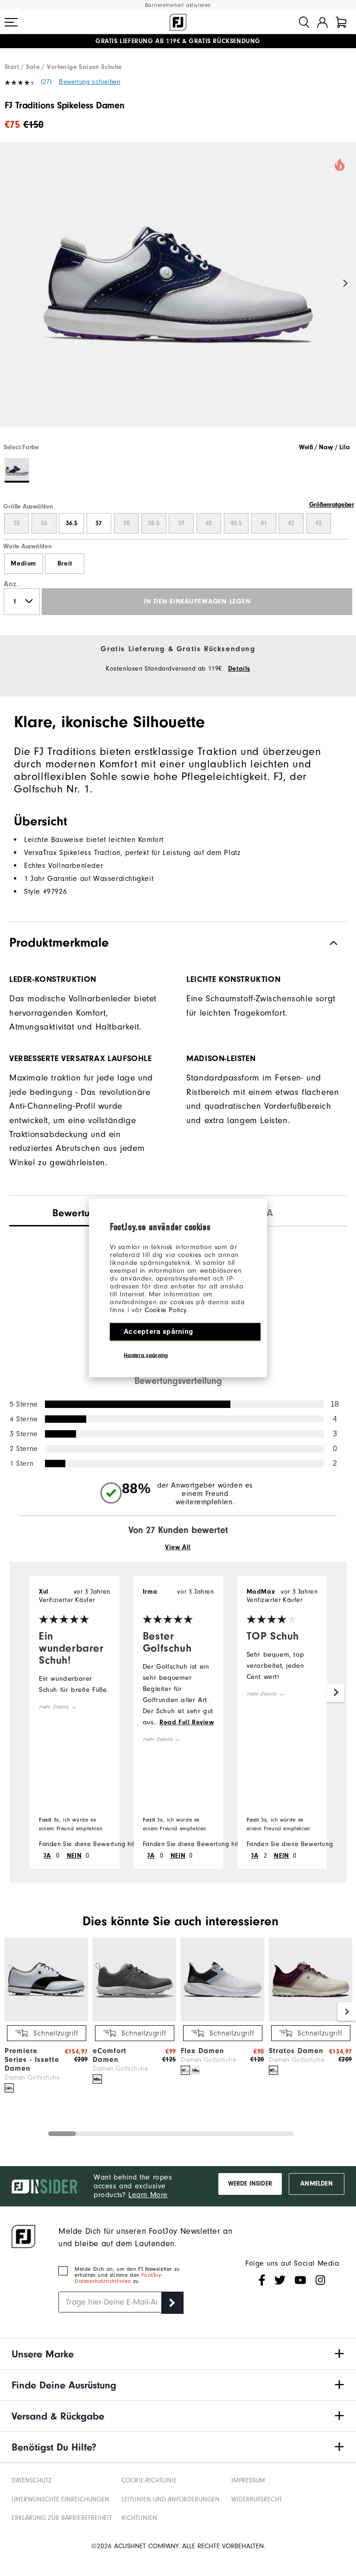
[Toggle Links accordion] (178, 2354)
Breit (65, 564)
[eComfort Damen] (134, 2019)
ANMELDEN (316, 2184)
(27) (46, 82)
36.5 (72, 523)
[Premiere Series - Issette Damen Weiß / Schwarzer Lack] (9, 2088)
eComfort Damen (110, 2055)
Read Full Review (187, 1722)
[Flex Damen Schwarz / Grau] (196, 2070)
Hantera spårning (146, 1355)
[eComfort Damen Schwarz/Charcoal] (97, 2079)
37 (99, 523)
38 (127, 523)
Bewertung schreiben (89, 82)
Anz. (11, 584)
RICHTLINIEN (139, 2518)
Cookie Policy (166, 1310)
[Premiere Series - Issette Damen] (46, 2019)
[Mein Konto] (322, 22)
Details (239, 669)
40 (209, 523)
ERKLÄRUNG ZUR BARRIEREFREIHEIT (62, 2518)
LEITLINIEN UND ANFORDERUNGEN (171, 2500)
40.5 (236, 523)
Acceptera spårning (158, 1332)
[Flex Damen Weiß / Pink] (185, 2070)
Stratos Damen (296, 2051)
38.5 (154, 523)
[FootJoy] (178, 22)
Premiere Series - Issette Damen (32, 2060)
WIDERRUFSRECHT (257, 2500)
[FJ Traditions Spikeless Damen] (178, 292)
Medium (23, 564)
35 (17, 523)
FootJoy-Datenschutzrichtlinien (118, 2278)
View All (178, 1547)
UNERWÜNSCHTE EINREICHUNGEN (60, 2500)
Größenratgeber (332, 505)
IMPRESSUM (248, 2481)
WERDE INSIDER (250, 2184)
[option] (178, 292)
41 (264, 523)
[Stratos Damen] (311, 2019)
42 (291, 523)
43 (318, 523)
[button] (11, 22)
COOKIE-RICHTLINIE (149, 2481)
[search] (304, 22)
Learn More (148, 2195)
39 (181, 523)
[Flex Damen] (222, 2019)
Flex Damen (203, 2051)
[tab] (341, 22)
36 (44, 523)
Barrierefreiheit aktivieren (178, 5)
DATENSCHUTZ (32, 2481)
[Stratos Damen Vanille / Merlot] (273, 2070)
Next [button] (346, 284)
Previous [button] (10, 284)
